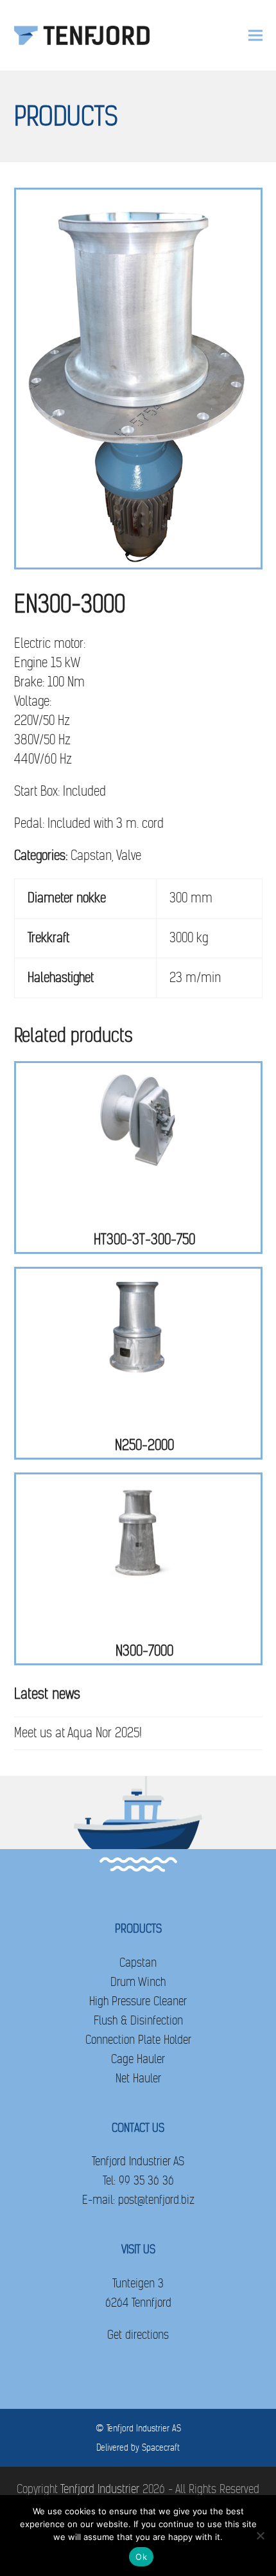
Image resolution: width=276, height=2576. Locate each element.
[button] (255, 36)
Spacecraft (161, 2447)
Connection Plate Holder (138, 2040)
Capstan (91, 856)
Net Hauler (138, 2078)
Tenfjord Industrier (100, 2489)
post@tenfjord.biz (156, 2200)
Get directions (138, 2335)
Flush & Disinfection (138, 2020)
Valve (129, 856)
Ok (141, 2557)
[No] (260, 2536)
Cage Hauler (138, 2059)
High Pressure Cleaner (138, 2001)
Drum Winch (138, 1982)
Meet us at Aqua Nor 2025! (78, 1733)
